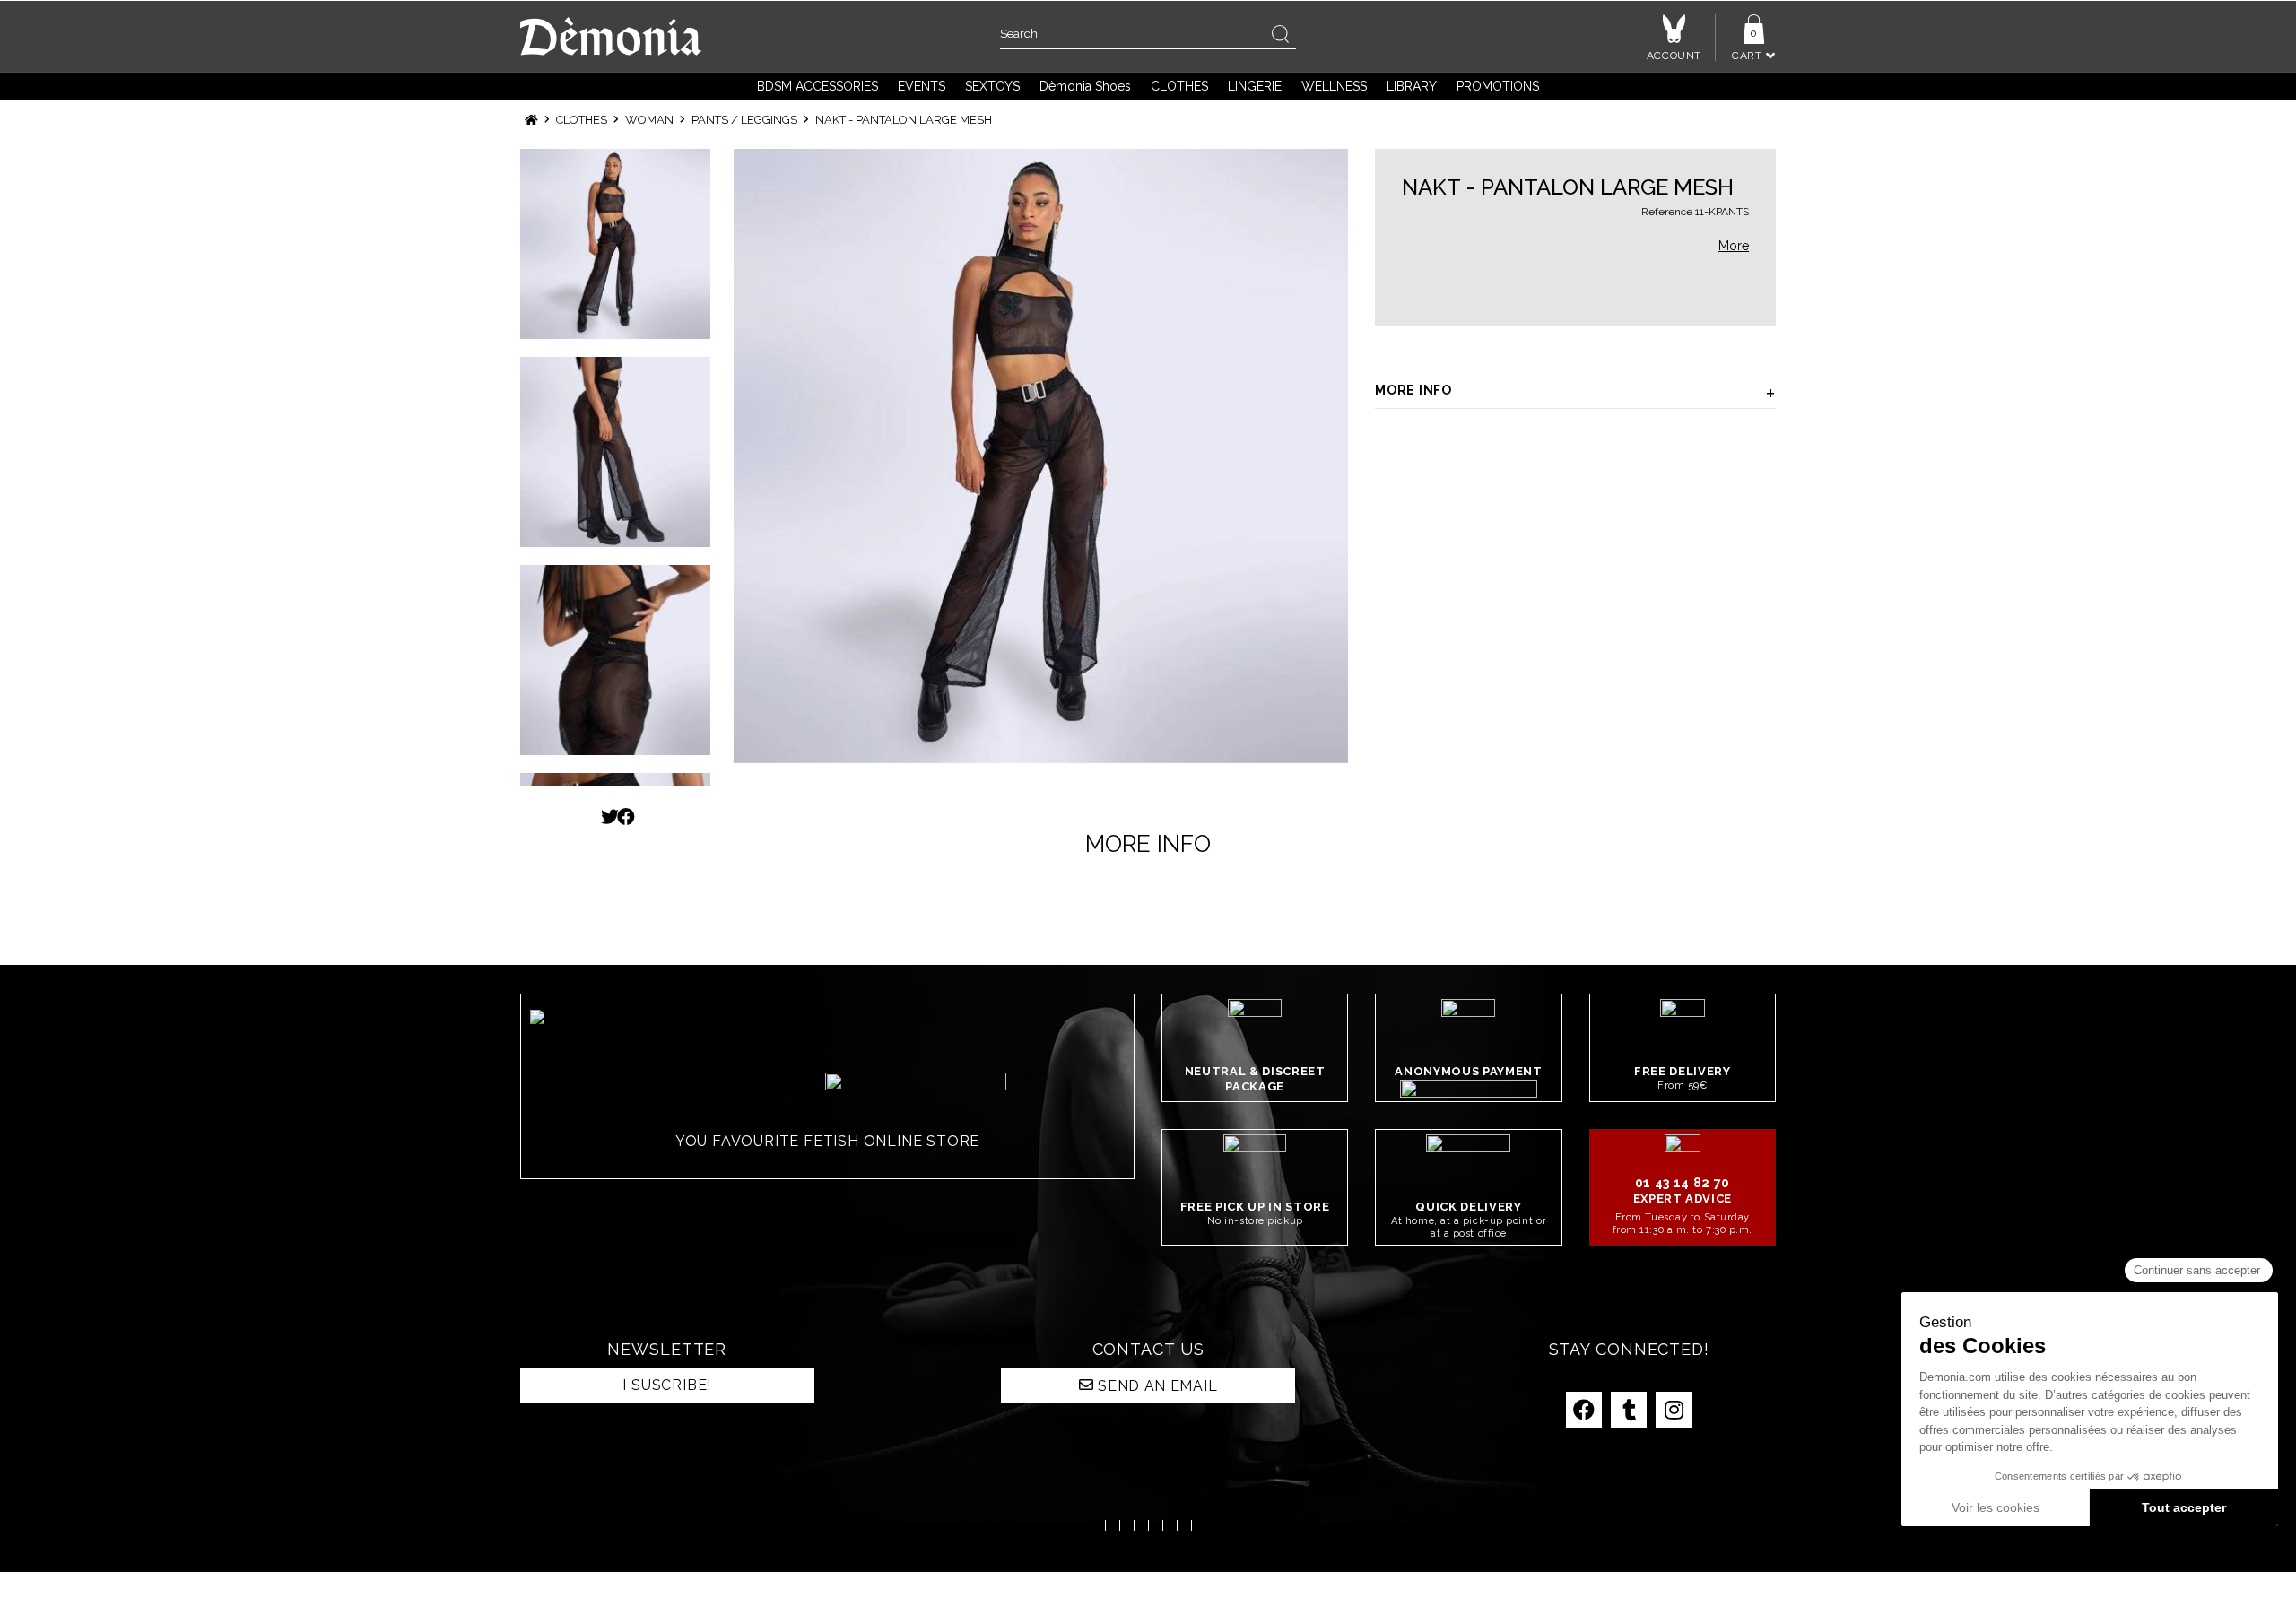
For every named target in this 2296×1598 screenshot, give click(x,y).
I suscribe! (667, 1385)
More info (1413, 390)
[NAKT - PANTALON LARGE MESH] (1041, 456)
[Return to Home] (531, 120)
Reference (1667, 212)
